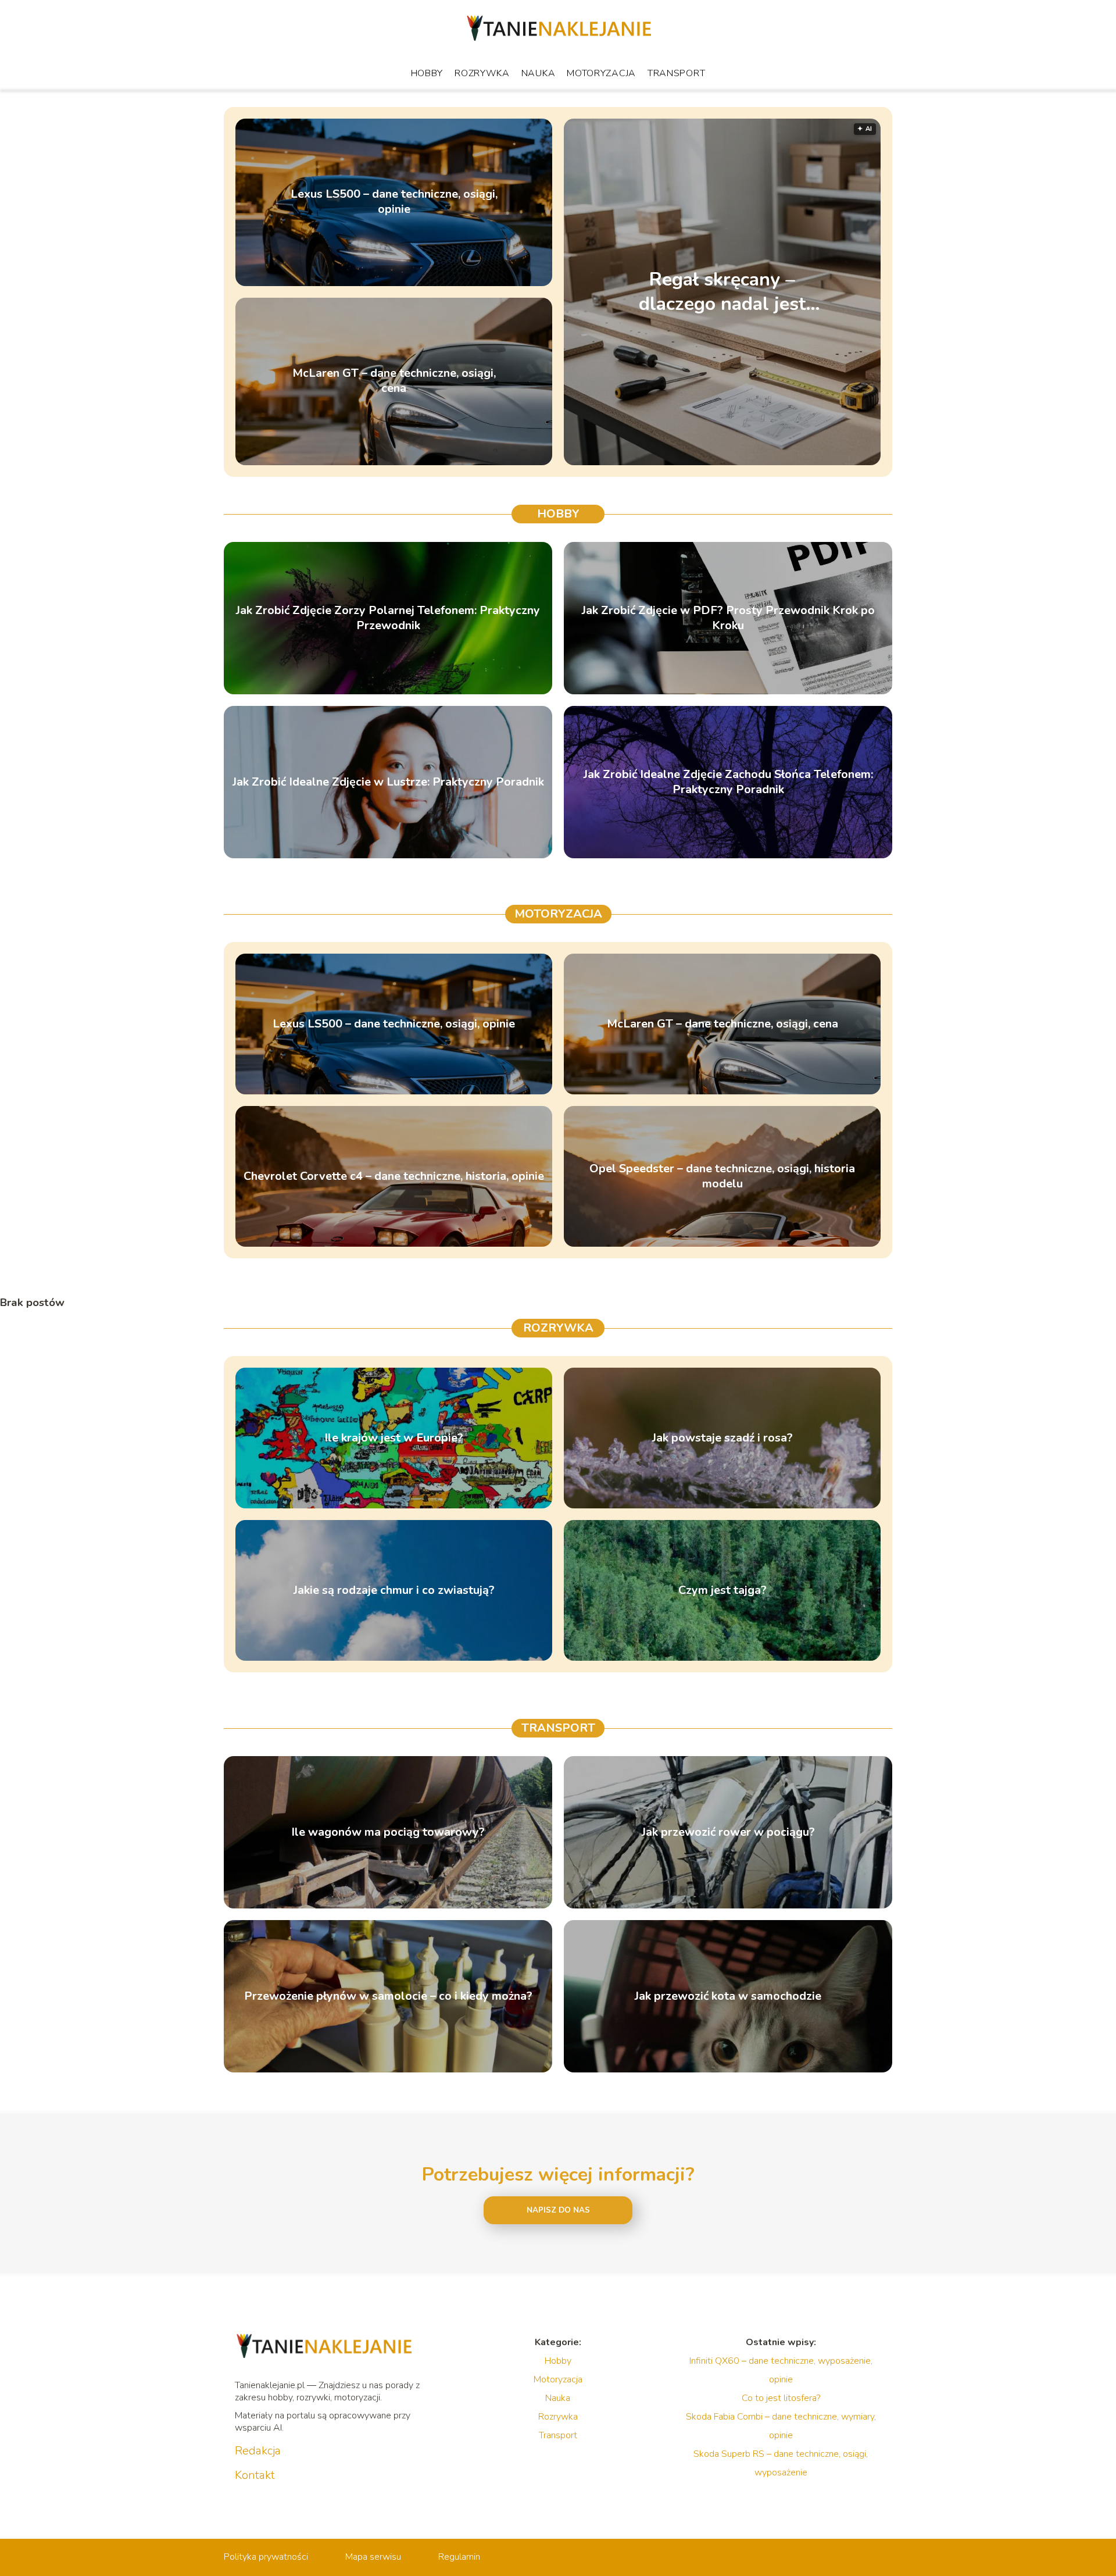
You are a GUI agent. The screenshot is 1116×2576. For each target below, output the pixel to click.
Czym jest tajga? (722, 1590)
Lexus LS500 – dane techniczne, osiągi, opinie (394, 202)
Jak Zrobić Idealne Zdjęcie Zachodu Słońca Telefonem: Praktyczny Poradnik (728, 782)
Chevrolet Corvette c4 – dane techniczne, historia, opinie (394, 1176)
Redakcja (258, 2451)
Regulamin (459, 2557)
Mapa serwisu (373, 2557)
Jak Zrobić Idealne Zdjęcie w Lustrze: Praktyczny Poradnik (388, 782)
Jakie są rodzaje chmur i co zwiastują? (394, 1590)
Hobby (427, 73)
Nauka (539, 73)
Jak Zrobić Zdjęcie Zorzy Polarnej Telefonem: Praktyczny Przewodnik (388, 618)
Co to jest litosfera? (781, 2398)
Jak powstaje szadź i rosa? (722, 1438)
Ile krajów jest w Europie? (394, 1438)
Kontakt (255, 2475)
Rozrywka (482, 73)
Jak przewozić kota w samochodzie (728, 1996)
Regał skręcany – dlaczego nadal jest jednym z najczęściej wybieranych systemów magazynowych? (722, 292)
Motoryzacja (601, 73)
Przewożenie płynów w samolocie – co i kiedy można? (388, 1996)
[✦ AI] (795, 462)
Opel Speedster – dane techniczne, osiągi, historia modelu (722, 1176)
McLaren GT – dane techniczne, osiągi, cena (394, 381)
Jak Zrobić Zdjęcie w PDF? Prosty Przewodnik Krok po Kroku (728, 618)
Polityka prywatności (266, 2557)
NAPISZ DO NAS (558, 2210)
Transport (676, 73)
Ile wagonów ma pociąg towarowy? (388, 1832)
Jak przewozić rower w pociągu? (728, 1832)
